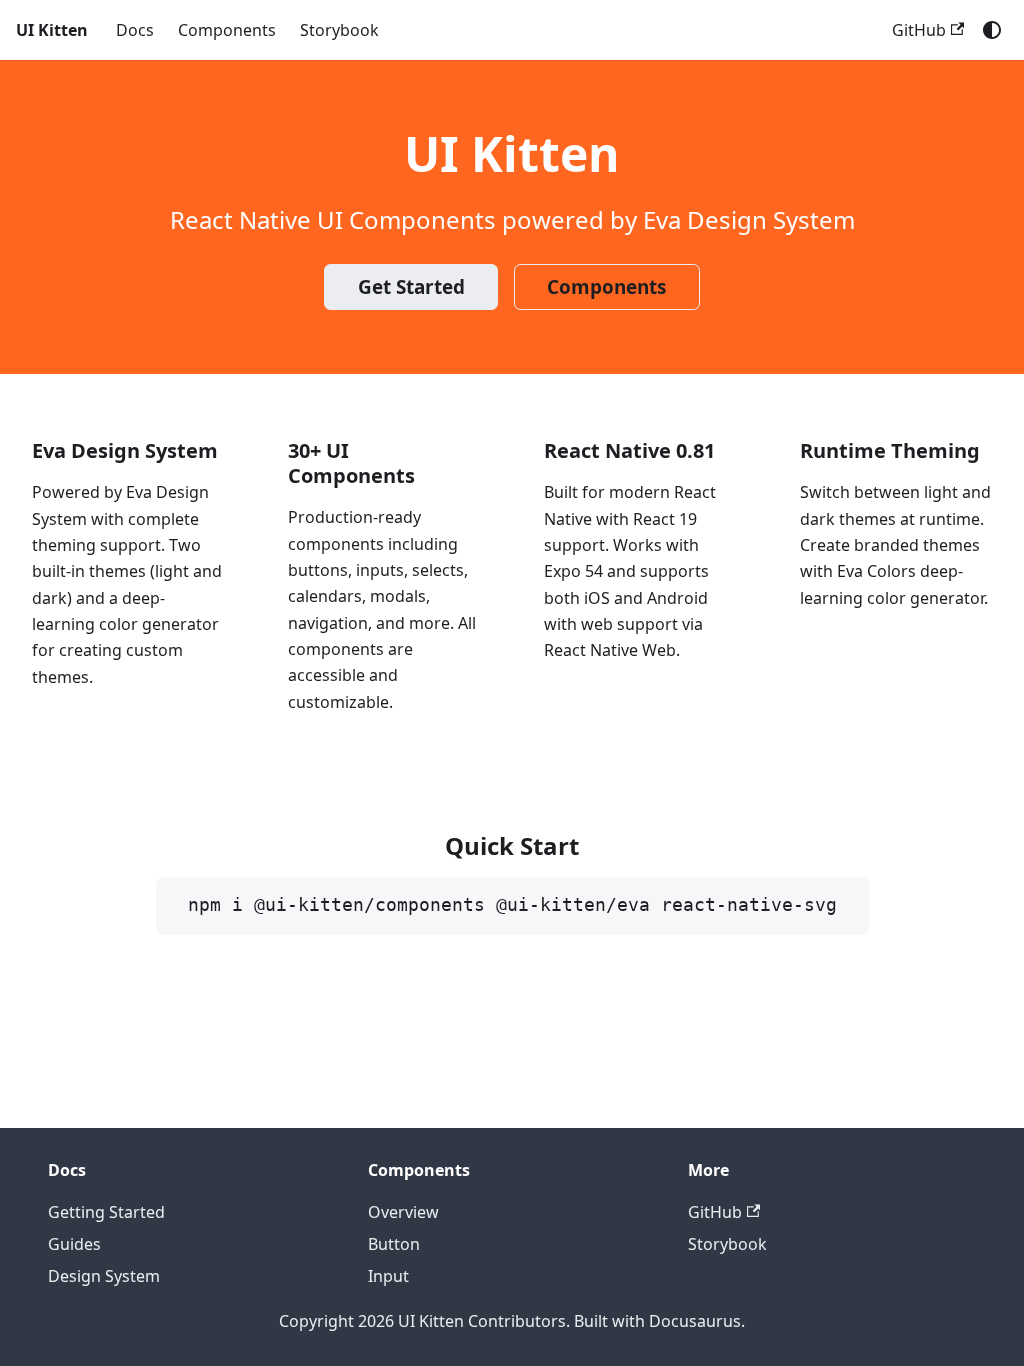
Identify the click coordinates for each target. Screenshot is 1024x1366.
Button (394, 1244)
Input (388, 1276)
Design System (104, 1276)
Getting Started (106, 1212)
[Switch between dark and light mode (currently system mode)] (992, 30)
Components (227, 30)
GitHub (919, 30)
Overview (403, 1212)
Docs (135, 30)
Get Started (411, 287)
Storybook (339, 30)
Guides (74, 1244)
